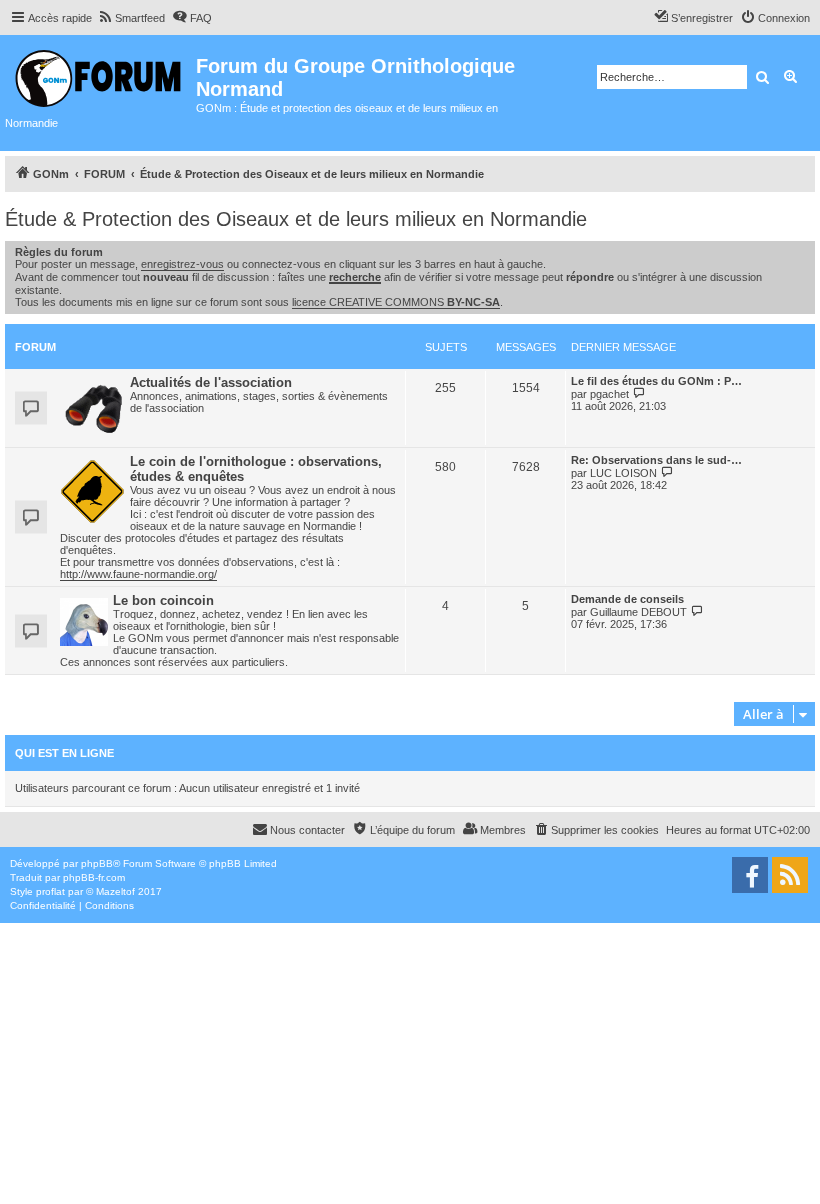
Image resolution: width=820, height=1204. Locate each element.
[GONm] (100, 75)
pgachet (609, 394)
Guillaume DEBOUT (638, 612)
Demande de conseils (627, 599)
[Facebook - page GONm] (750, 875)
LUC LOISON (623, 473)
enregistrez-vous (182, 264)
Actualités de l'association (211, 382)
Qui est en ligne (64, 753)
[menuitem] (131, 18)
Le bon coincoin (163, 600)
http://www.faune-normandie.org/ (138, 574)
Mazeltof (115, 891)
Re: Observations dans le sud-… (656, 460)
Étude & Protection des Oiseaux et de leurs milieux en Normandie (296, 219)
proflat (50, 891)
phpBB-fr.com (94, 877)
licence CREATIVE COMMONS (396, 302)
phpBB (97, 863)
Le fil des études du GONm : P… (656, 381)
